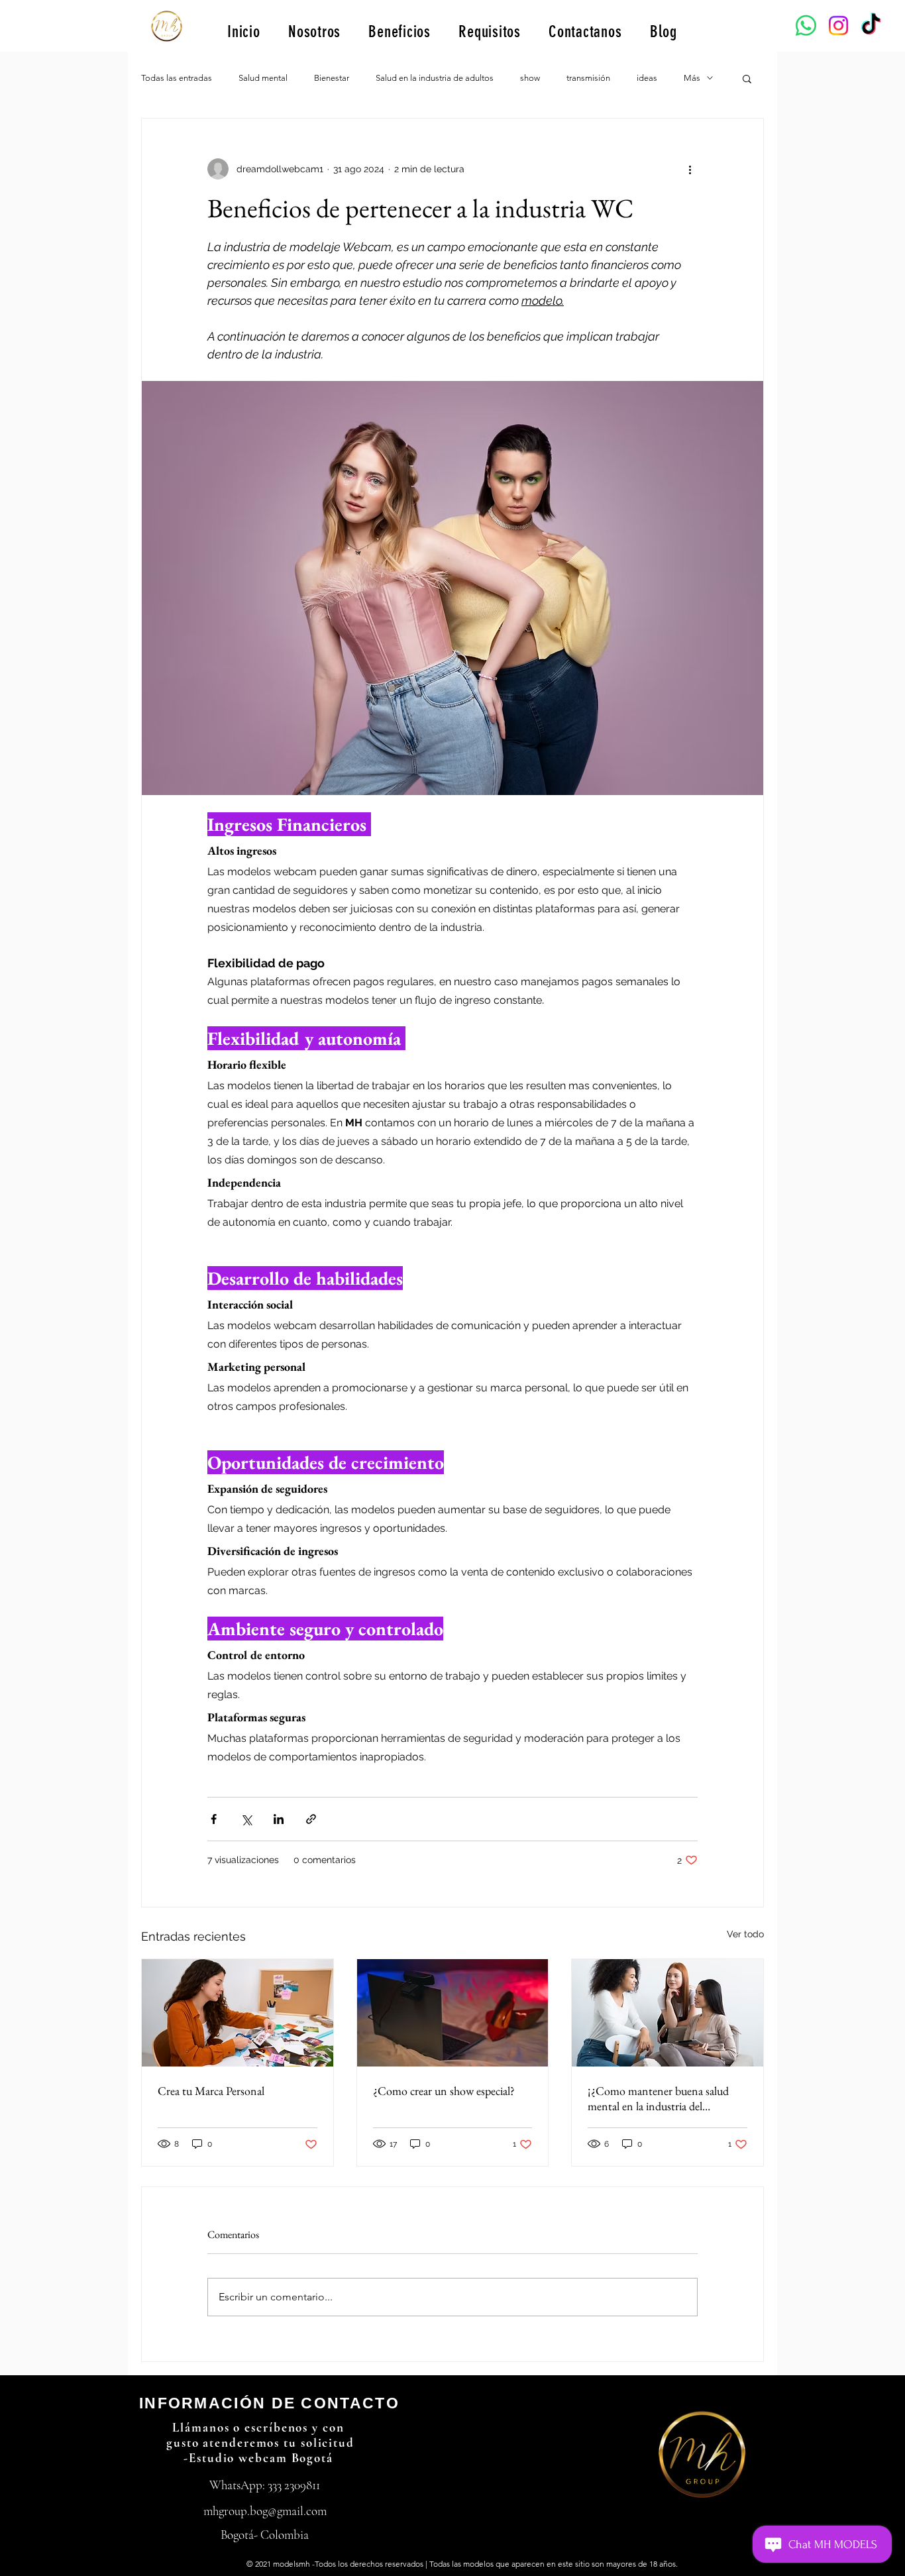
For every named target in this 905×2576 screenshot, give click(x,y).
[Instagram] (838, 26)
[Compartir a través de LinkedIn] (279, 1819)
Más (692, 78)
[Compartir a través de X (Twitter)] (246, 1819)
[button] (747, 78)
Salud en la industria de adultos (435, 78)
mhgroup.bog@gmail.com (265, 2511)
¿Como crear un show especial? (444, 2091)
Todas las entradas (177, 78)
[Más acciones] (690, 169)
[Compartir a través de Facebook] (214, 1819)
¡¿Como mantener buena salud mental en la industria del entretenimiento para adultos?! (658, 2098)
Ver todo (745, 1934)
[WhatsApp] (806, 26)
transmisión (588, 78)
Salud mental (263, 78)
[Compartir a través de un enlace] (311, 1819)
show (530, 78)
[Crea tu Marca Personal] (238, 2013)
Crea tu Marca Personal (211, 2091)
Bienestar (332, 78)
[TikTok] (871, 26)
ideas (647, 78)
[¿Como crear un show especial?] (453, 2013)
